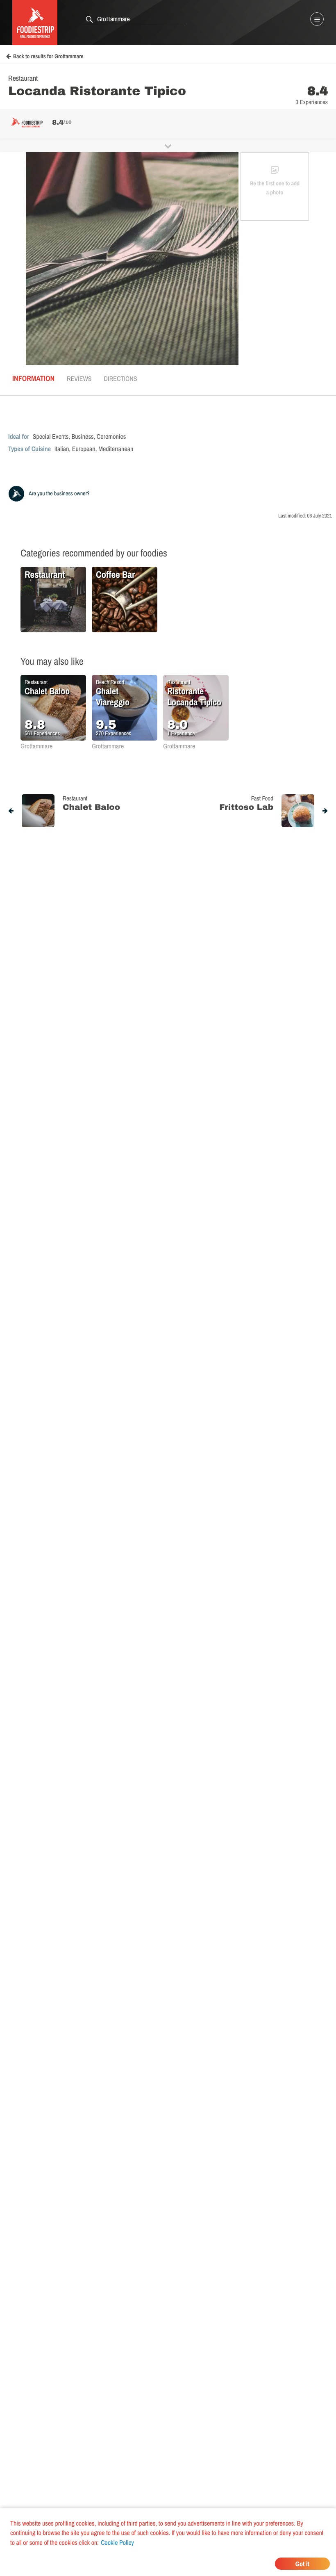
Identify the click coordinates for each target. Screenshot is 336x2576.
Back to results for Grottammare (48, 57)
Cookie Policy (117, 2542)
